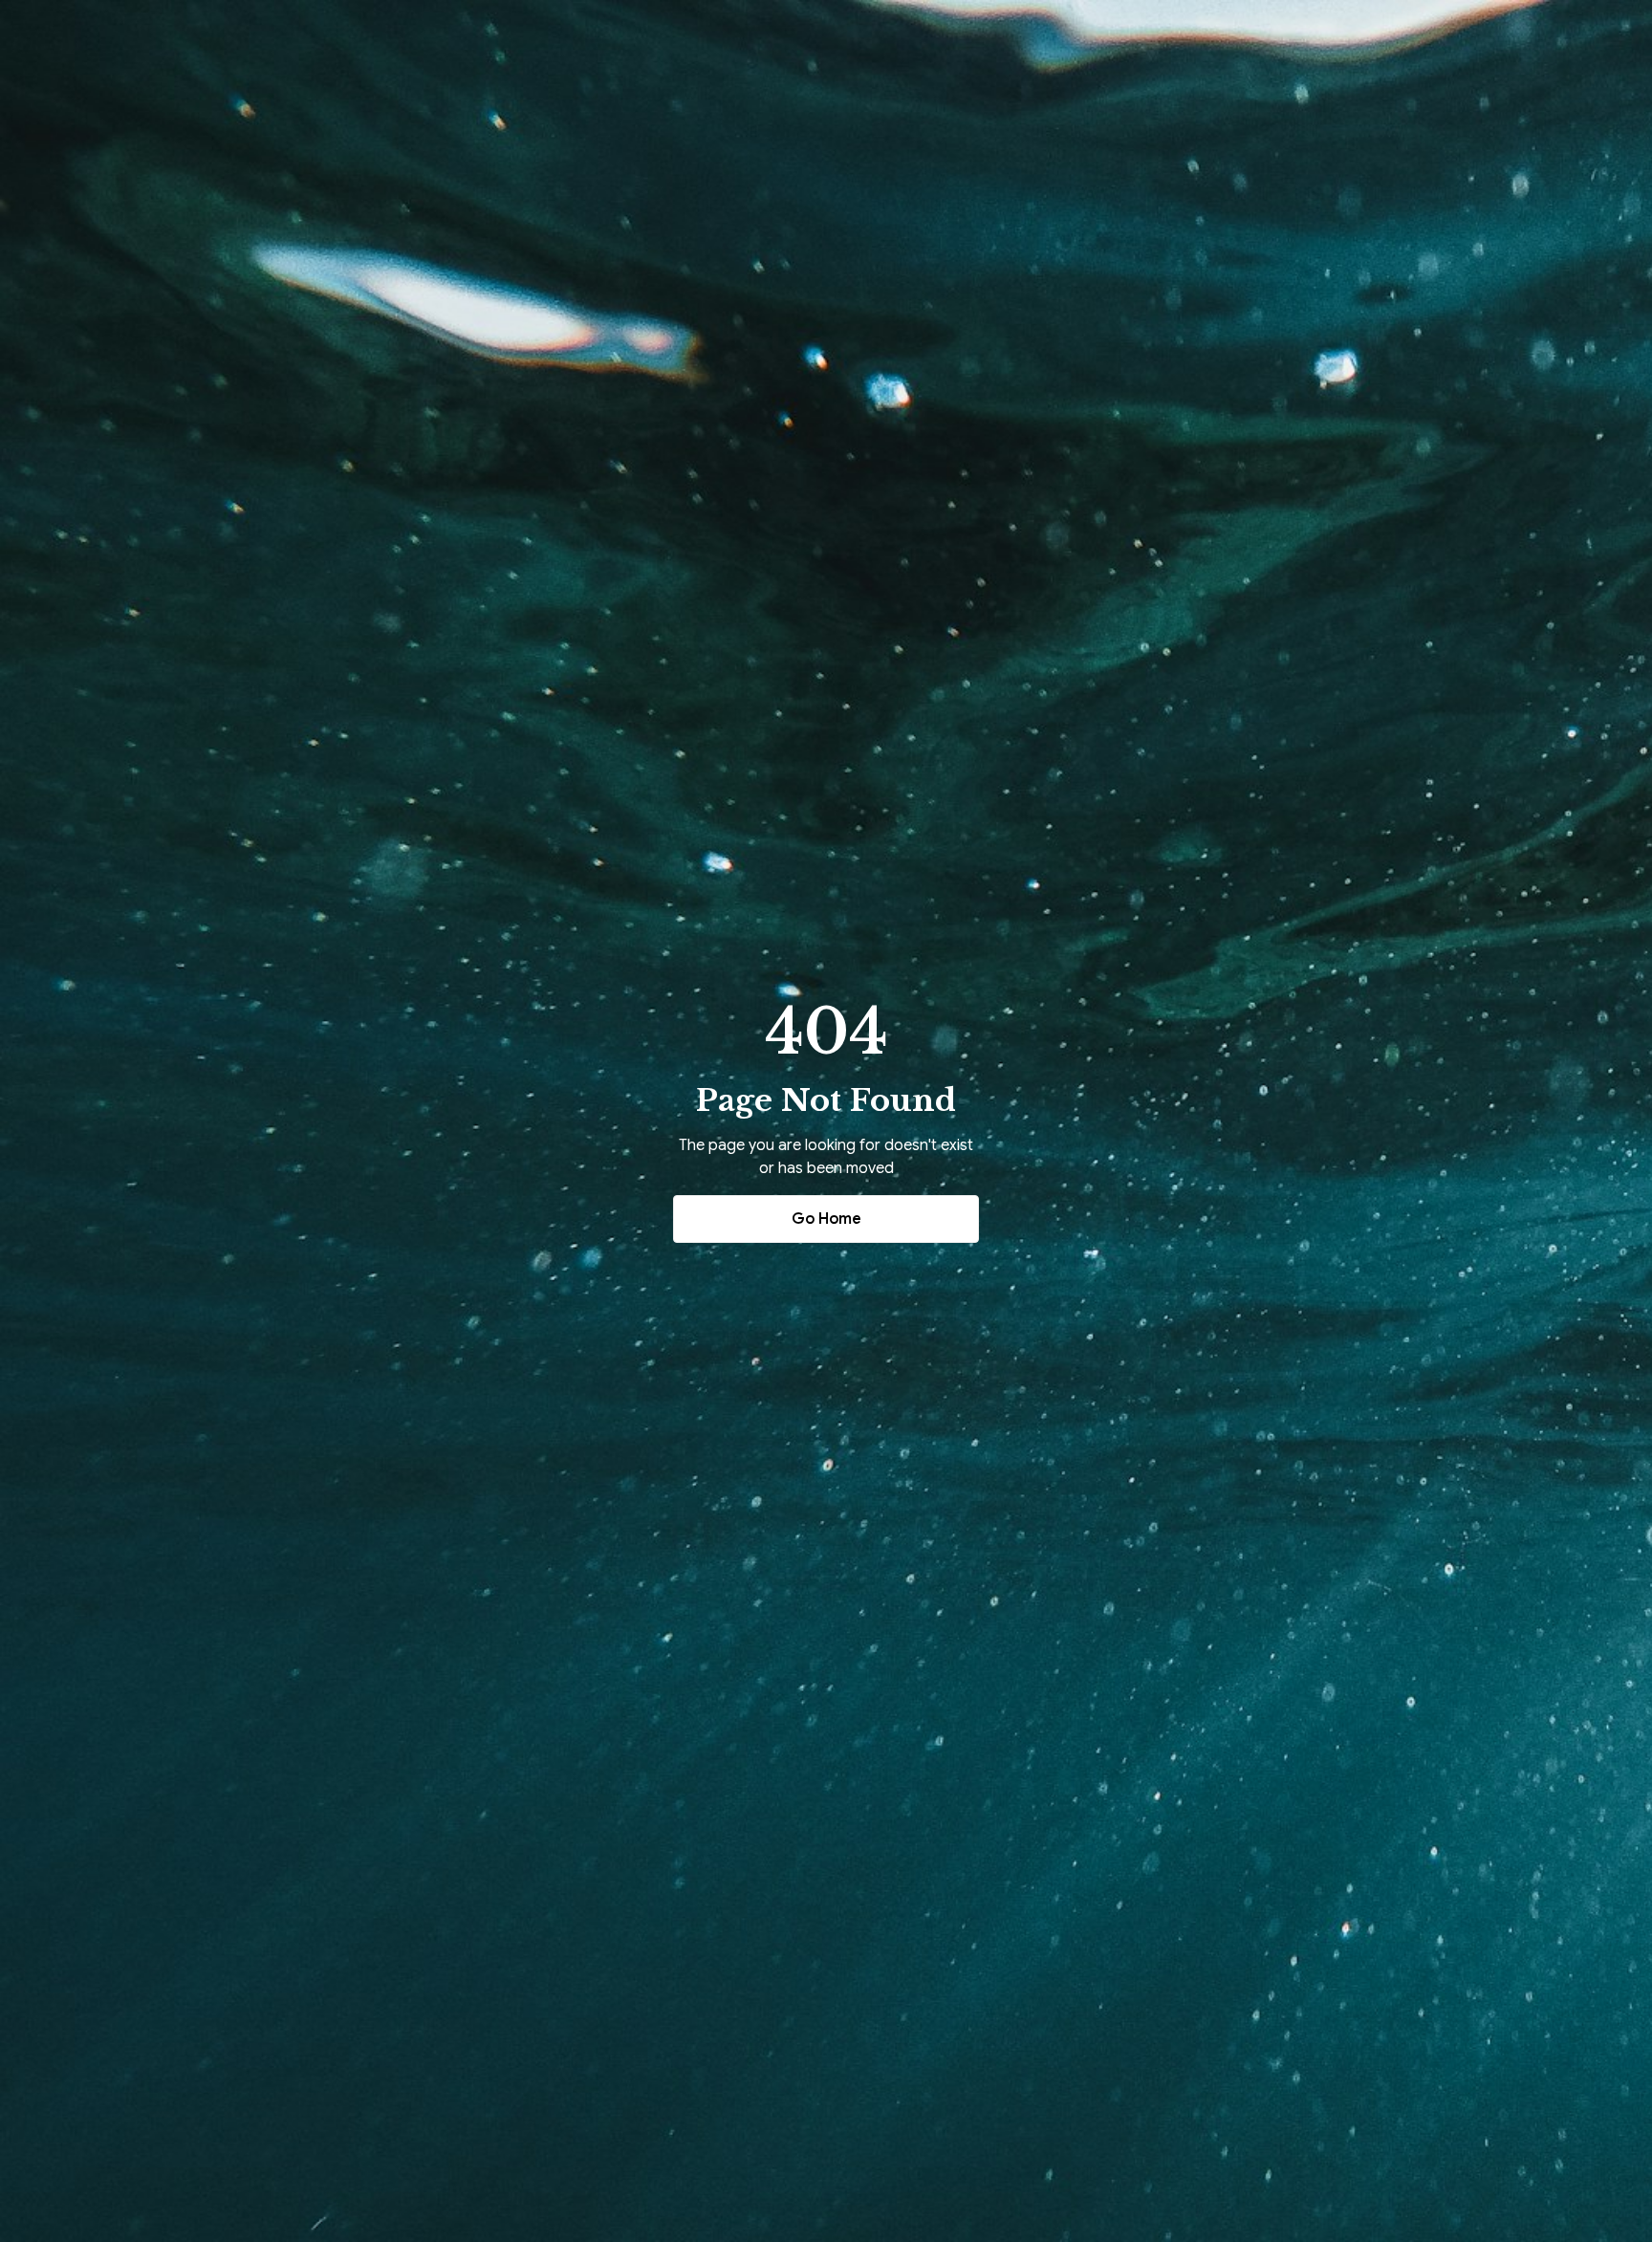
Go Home (826, 1219)
